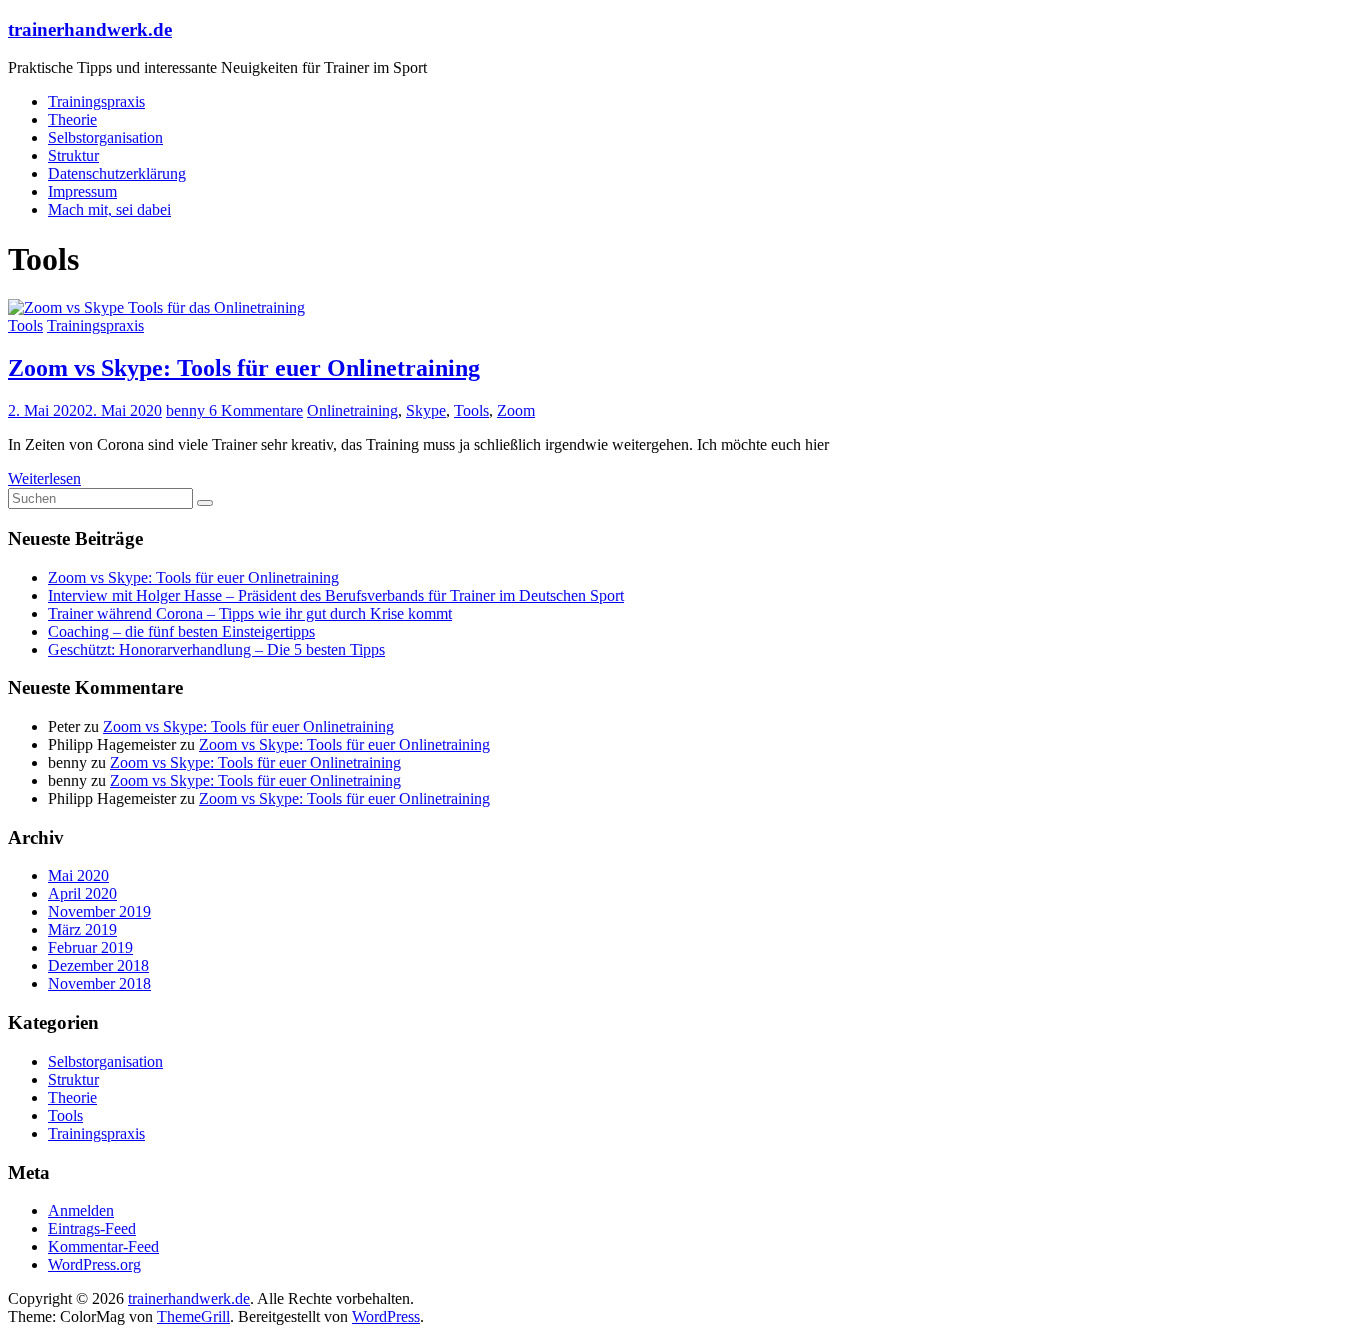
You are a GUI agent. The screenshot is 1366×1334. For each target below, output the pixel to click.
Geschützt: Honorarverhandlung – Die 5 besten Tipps (216, 649)
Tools (25, 325)
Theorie (72, 119)
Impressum (82, 191)
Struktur (73, 155)
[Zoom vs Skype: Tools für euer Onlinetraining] (156, 307)
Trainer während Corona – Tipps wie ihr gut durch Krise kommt (250, 613)
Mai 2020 (78, 875)
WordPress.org (94, 1264)
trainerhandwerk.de (90, 29)
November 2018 (99, 983)
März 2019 (82, 929)
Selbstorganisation (105, 137)
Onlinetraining (352, 410)
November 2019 (99, 911)
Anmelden (81, 1210)
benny (187, 410)
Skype (426, 410)
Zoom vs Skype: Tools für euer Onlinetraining (244, 368)
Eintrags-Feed (92, 1228)
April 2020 (82, 893)
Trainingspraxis (96, 101)
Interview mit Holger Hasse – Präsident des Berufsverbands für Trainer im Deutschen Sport (336, 595)
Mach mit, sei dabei (109, 209)
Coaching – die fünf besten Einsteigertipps (181, 631)
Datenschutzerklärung (117, 173)
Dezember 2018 (98, 965)
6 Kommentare (256, 410)
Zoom (516, 410)
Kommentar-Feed (103, 1246)
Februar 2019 (90, 947)
